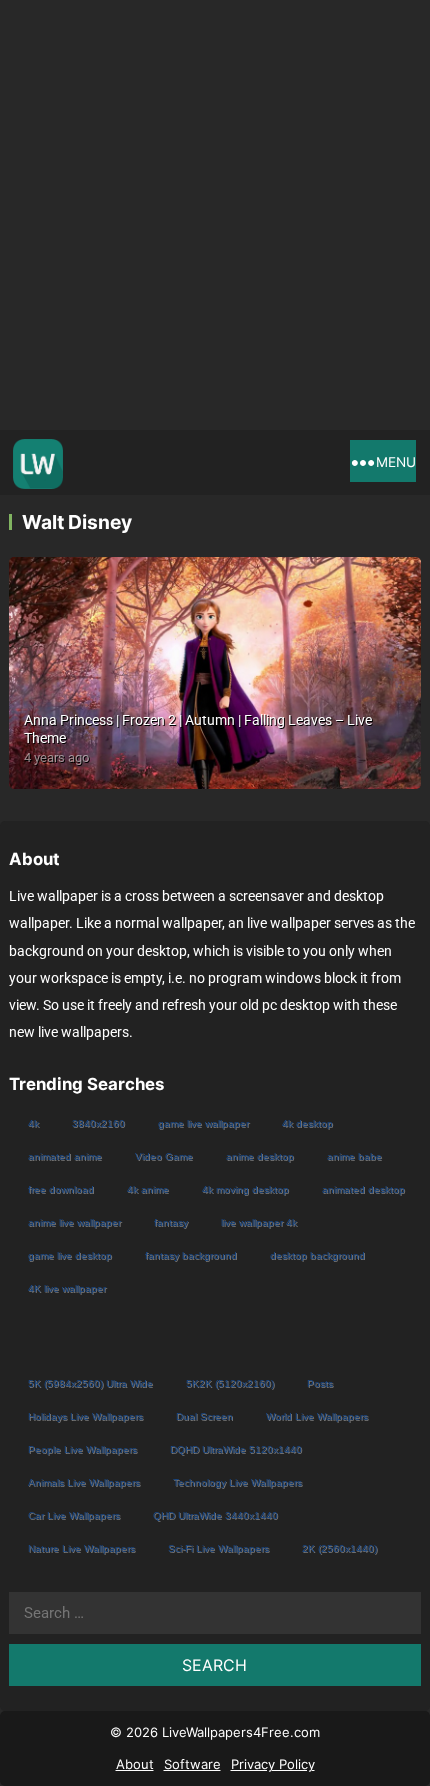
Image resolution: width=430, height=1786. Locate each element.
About (135, 1764)
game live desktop (70, 1255)
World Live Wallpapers (317, 1416)
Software (192, 1764)
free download (61, 1189)
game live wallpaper (203, 1123)
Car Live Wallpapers (74, 1515)
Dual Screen (204, 1416)
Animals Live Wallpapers (84, 1482)
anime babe (354, 1156)
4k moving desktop (245, 1189)
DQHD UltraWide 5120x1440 (236, 1449)
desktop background (317, 1255)
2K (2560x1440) (339, 1548)
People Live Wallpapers (82, 1449)
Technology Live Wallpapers (237, 1482)
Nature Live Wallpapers (81, 1548)
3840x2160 (98, 1123)
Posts (320, 1383)
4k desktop (307, 1123)
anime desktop (260, 1156)
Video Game (164, 1156)
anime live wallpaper (74, 1222)
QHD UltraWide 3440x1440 (215, 1515)
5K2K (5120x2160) (230, 1383)
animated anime (65, 1156)
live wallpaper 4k (259, 1222)
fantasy (171, 1222)
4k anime (148, 1189)
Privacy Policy (273, 1764)
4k (33, 1123)
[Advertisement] (215, 215)
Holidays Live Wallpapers (85, 1416)
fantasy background (191, 1255)
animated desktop (363, 1189)
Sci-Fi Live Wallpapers (218, 1548)
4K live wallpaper (67, 1288)
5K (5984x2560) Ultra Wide (90, 1383)
